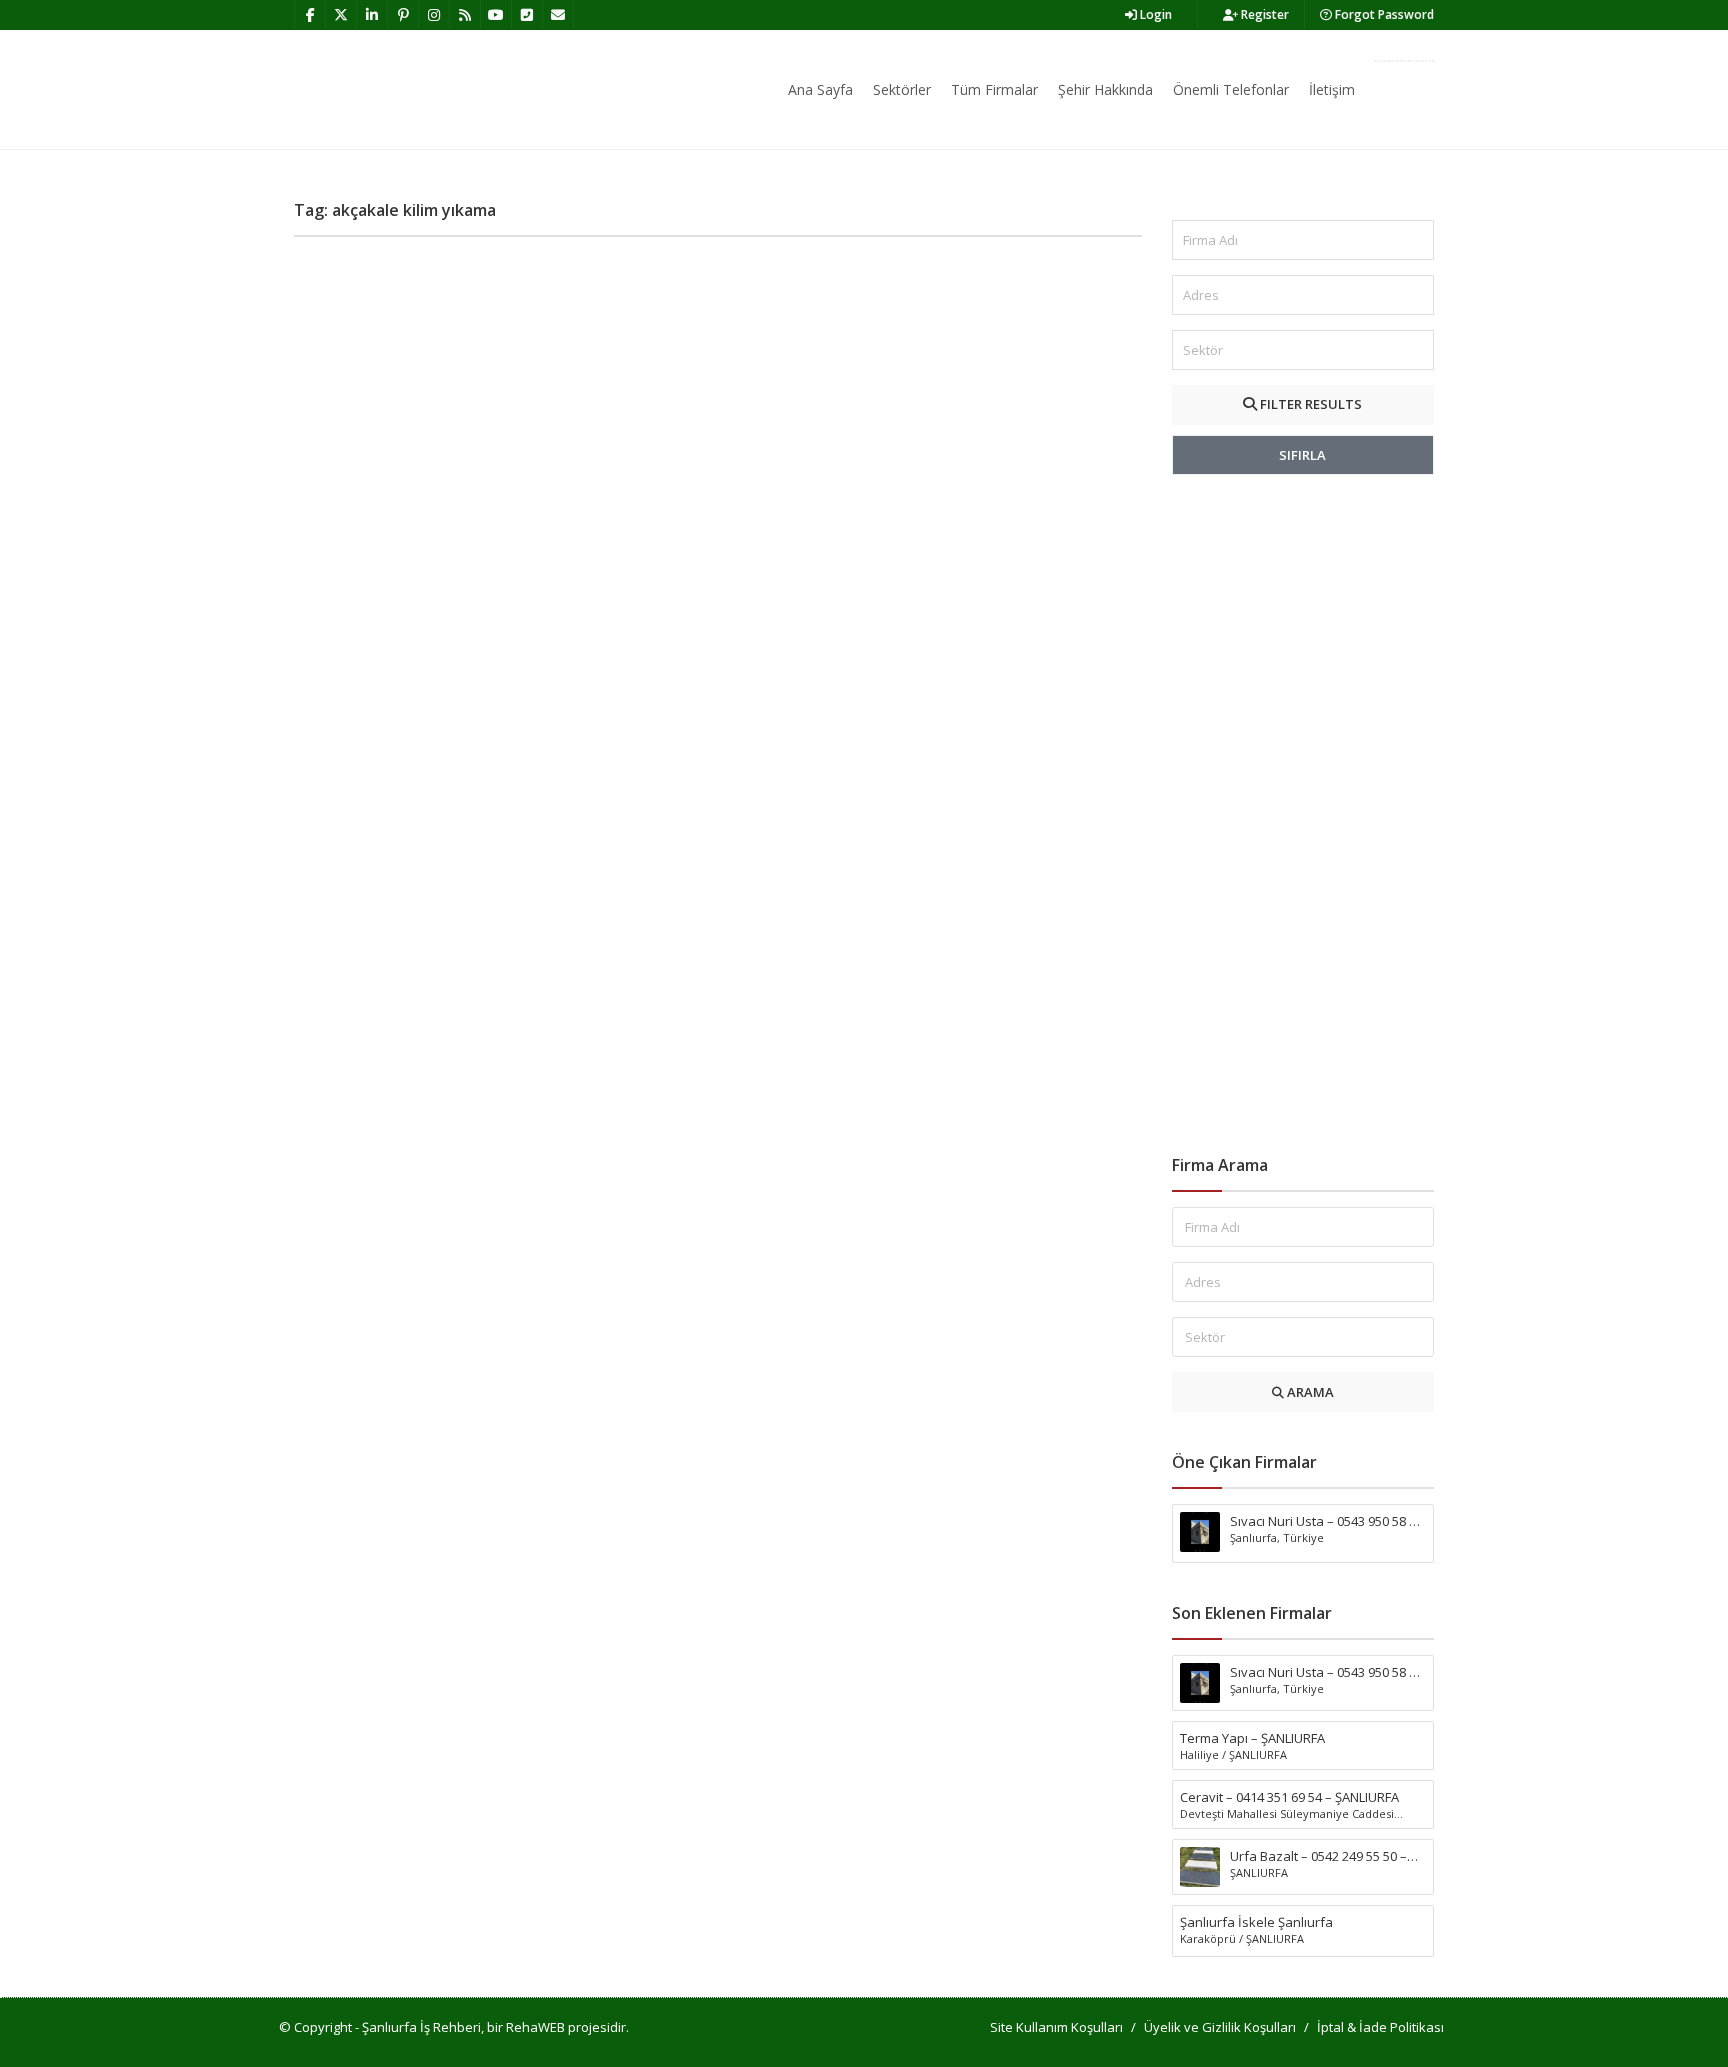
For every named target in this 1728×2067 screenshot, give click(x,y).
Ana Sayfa (820, 89)
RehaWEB (535, 2027)
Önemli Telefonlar (1231, 89)
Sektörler (902, 89)
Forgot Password (1383, 14)
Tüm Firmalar (994, 89)
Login (1154, 14)
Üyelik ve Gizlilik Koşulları (1220, 2027)
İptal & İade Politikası (1380, 2027)
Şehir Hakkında (1105, 89)
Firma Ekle (1404, 61)
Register (1263, 14)
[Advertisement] (1303, 815)
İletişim (1332, 89)
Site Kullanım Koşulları (1056, 2027)
